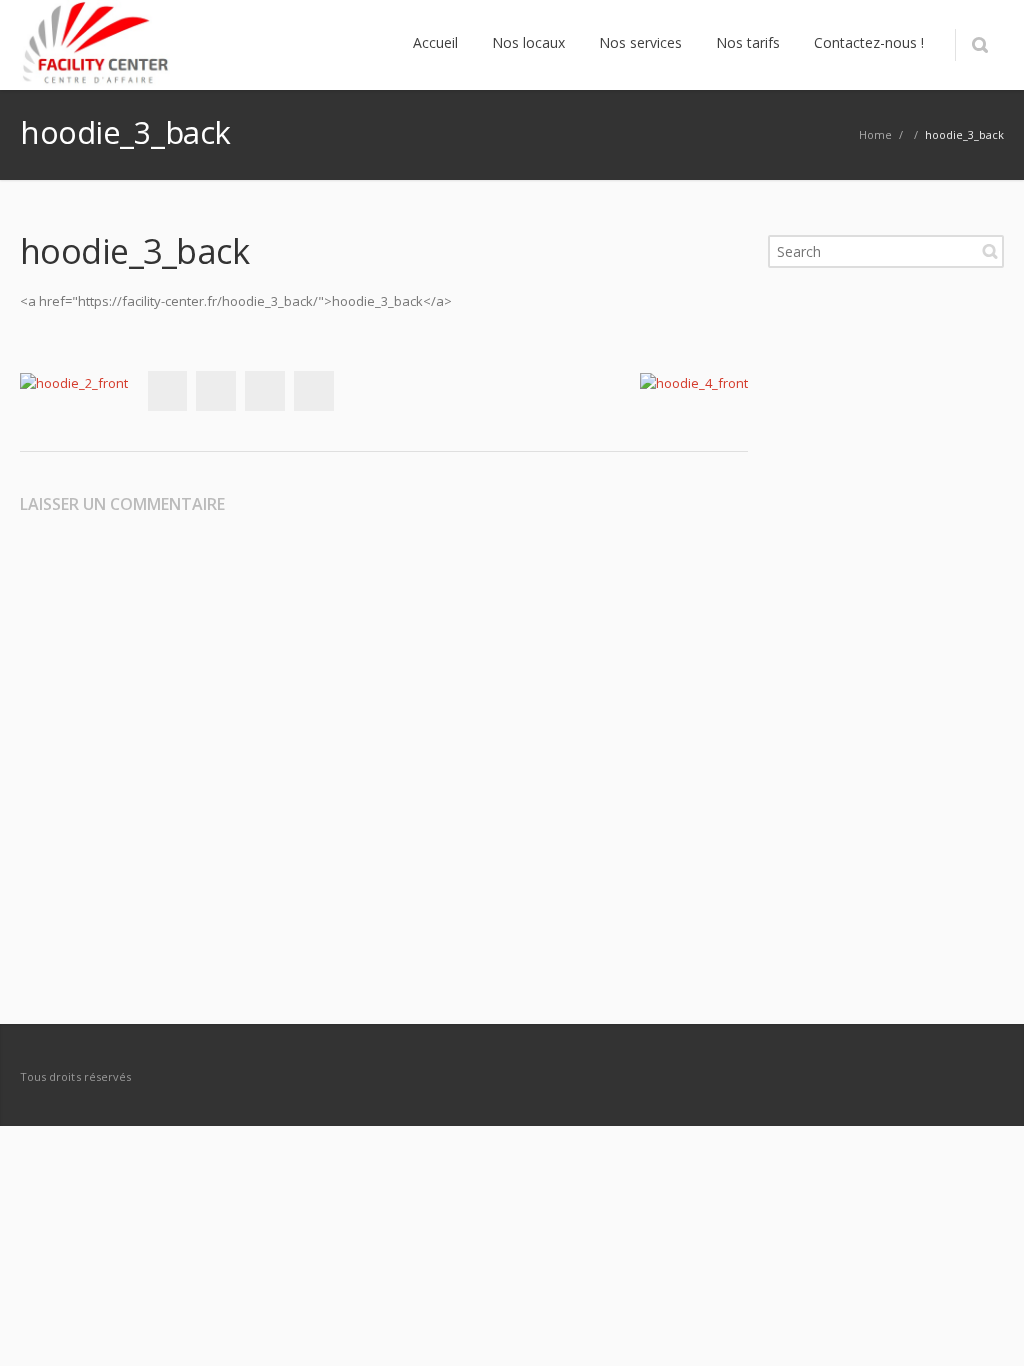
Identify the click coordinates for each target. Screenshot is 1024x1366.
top (984, 1326)
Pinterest (314, 391)
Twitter (216, 391)
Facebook (167, 391)
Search (990, 251)
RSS (984, 1076)
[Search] (979, 45)
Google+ (265, 391)
